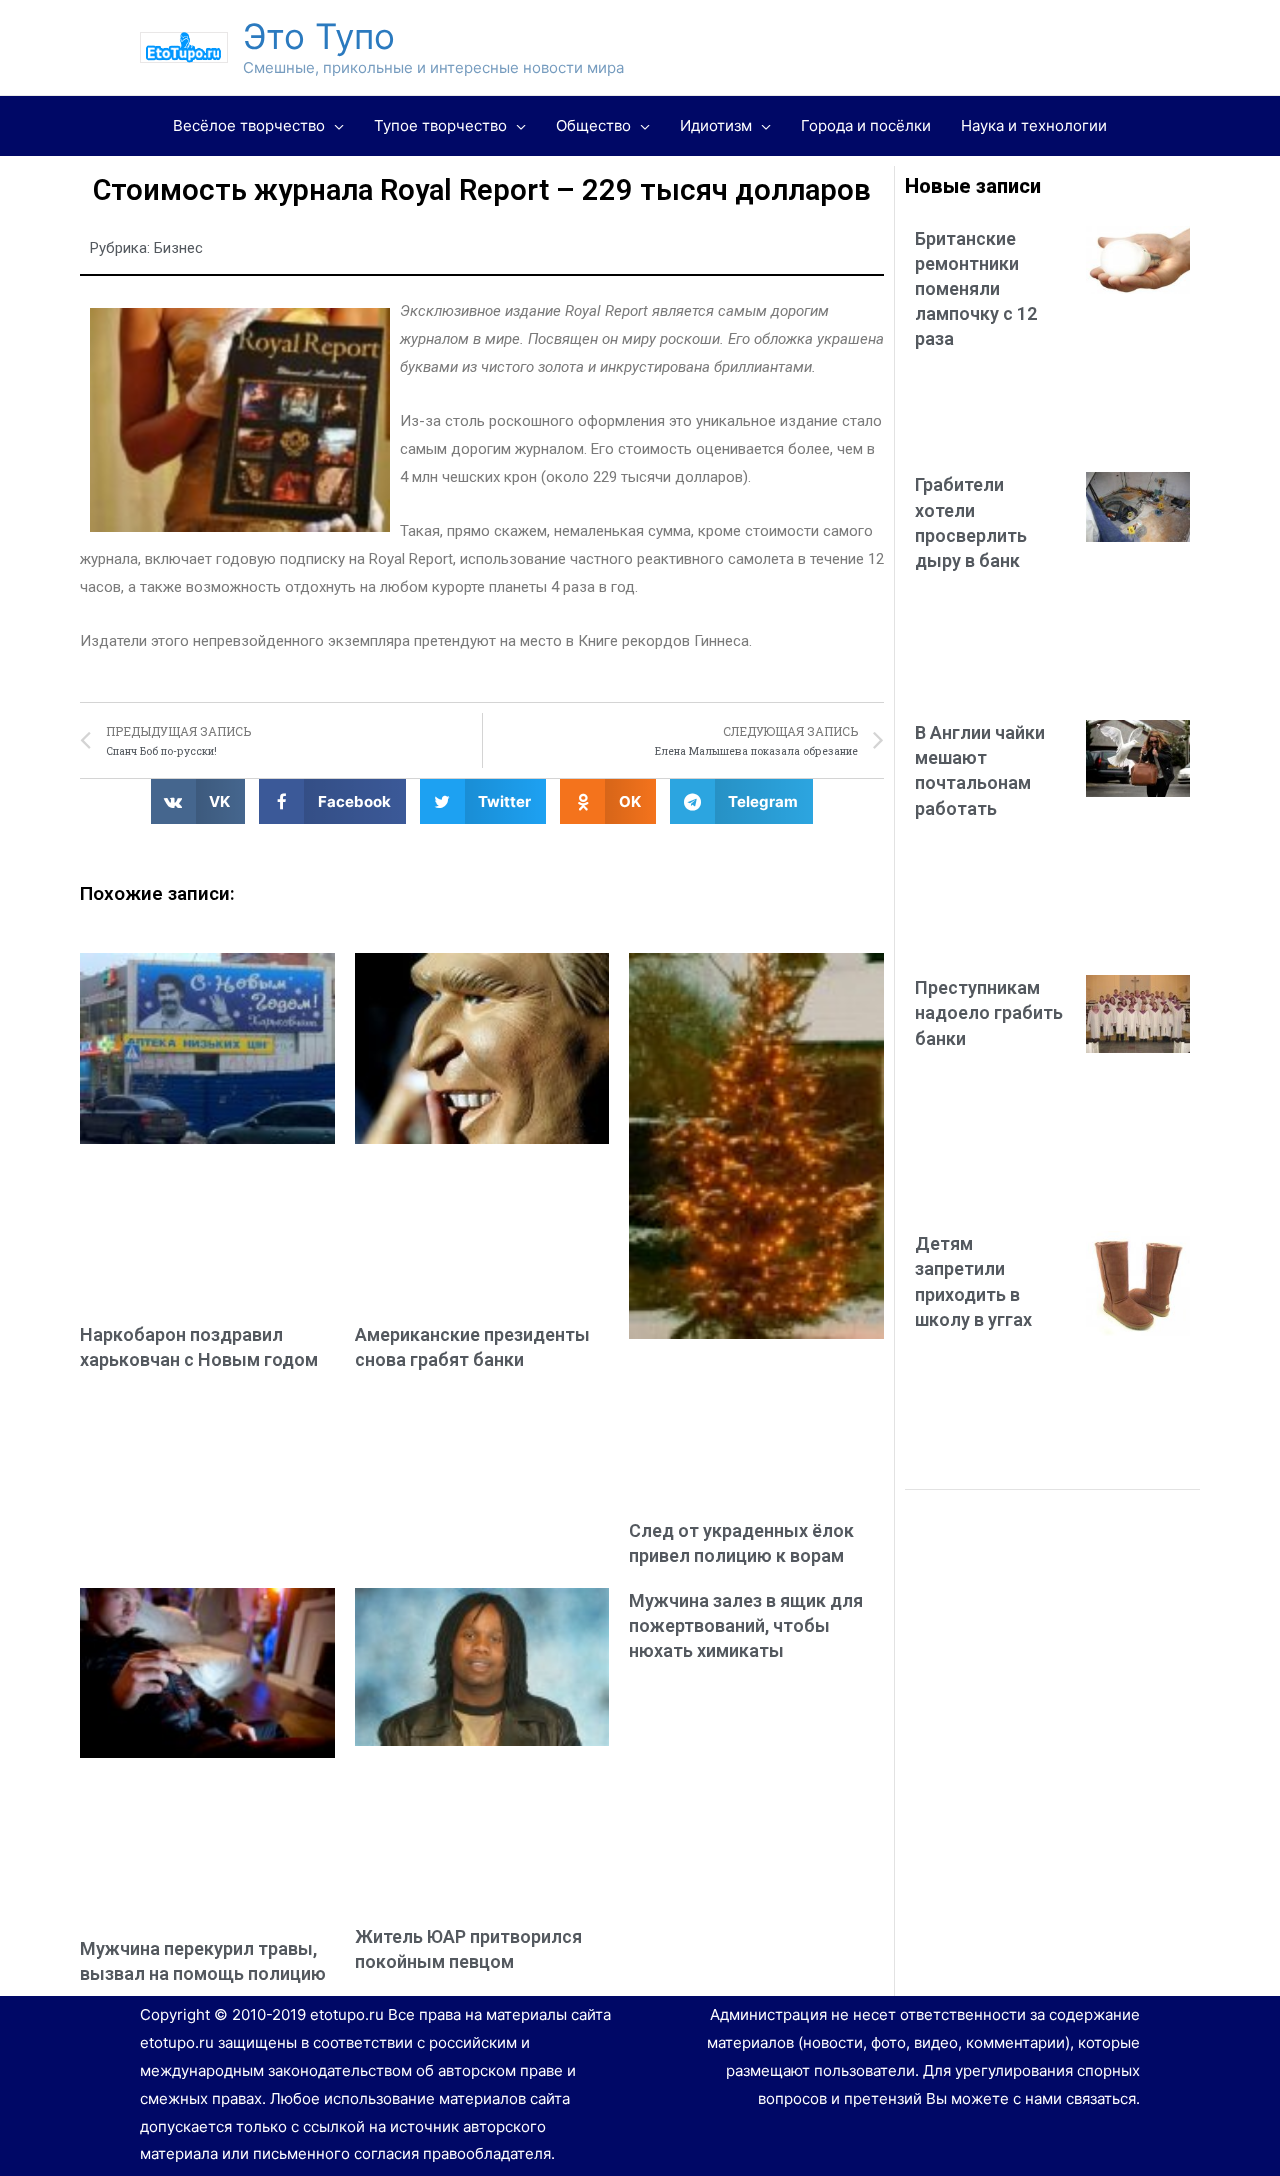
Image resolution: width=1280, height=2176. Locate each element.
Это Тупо (319, 36)
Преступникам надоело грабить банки (989, 1012)
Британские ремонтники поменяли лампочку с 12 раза (976, 289)
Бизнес (178, 248)
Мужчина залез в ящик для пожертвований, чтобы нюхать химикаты (746, 1625)
